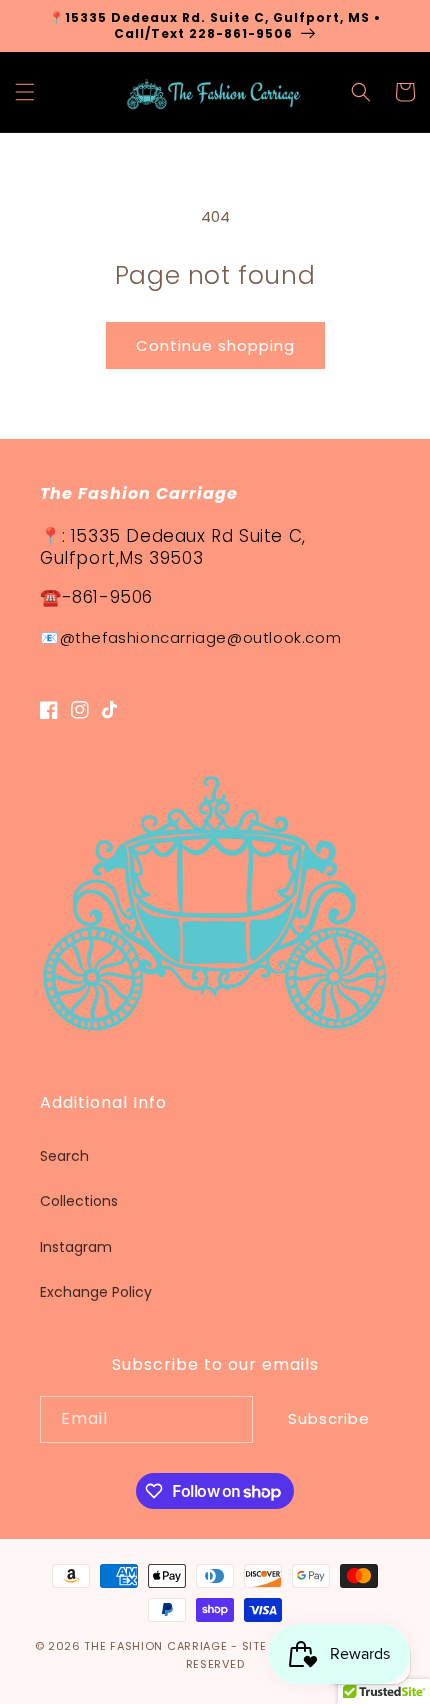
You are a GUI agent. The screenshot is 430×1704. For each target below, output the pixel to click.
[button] (25, 92)
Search (64, 1156)
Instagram (76, 1247)
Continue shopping (215, 345)
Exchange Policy (96, 1292)
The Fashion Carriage (155, 1646)
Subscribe (329, 1418)
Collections (79, 1201)
